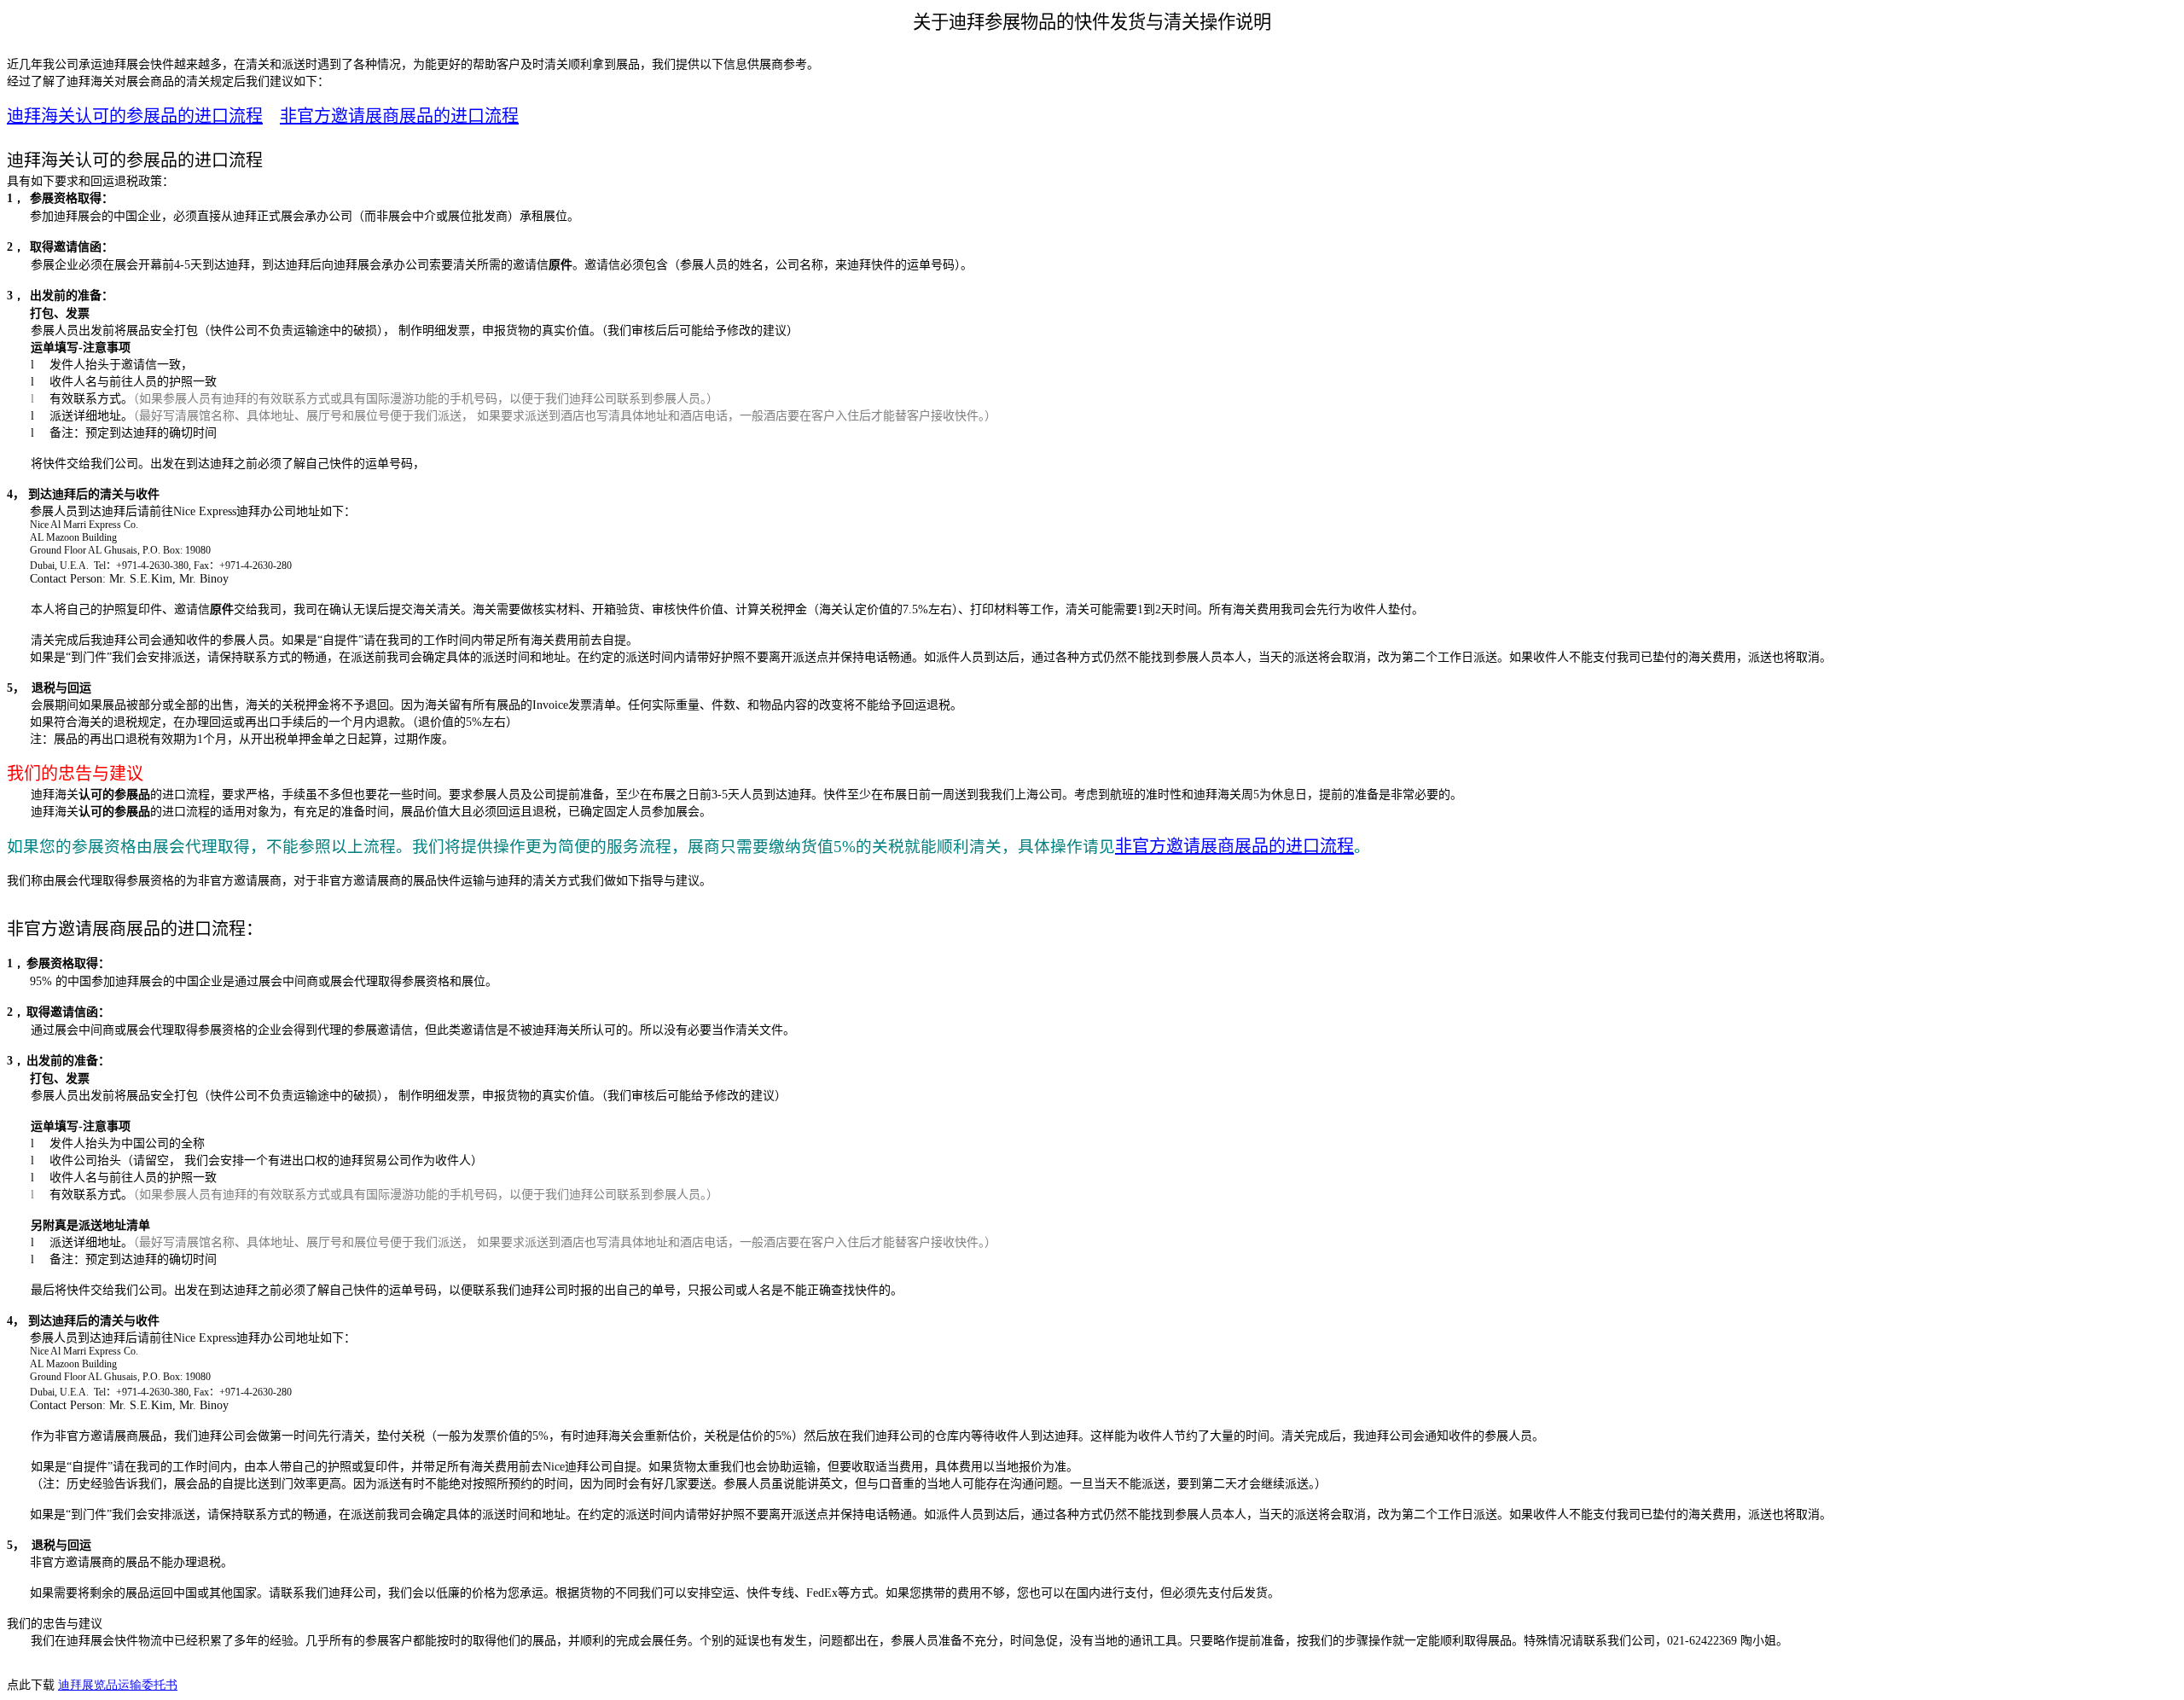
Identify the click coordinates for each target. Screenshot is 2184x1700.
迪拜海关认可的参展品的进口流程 (135, 116)
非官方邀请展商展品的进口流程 (399, 116)
